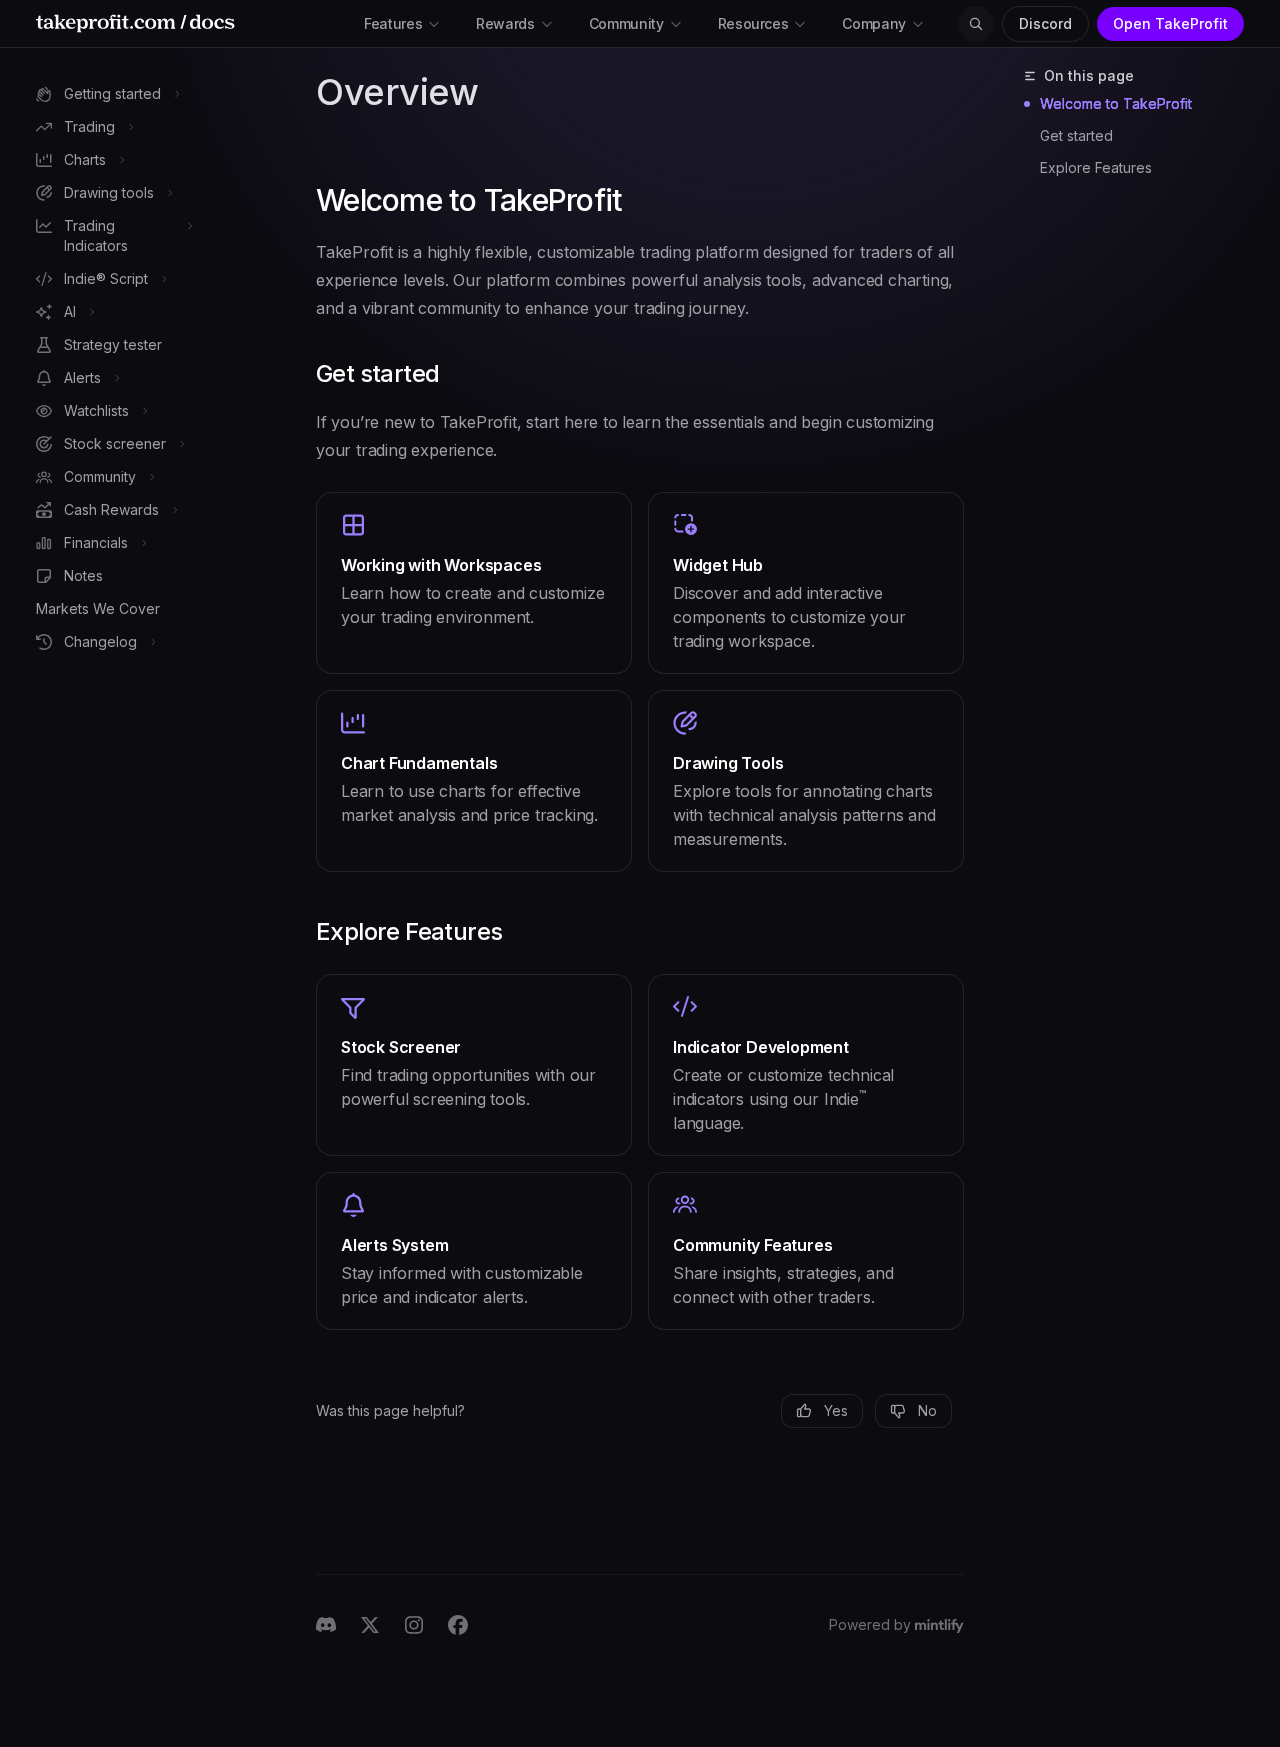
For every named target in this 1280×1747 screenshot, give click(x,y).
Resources (753, 23)
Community (626, 23)
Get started (1076, 135)
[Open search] (976, 24)
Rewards (505, 23)
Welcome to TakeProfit (1116, 103)
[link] (474, 583)
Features (393, 23)
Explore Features (1096, 167)
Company (874, 23)
